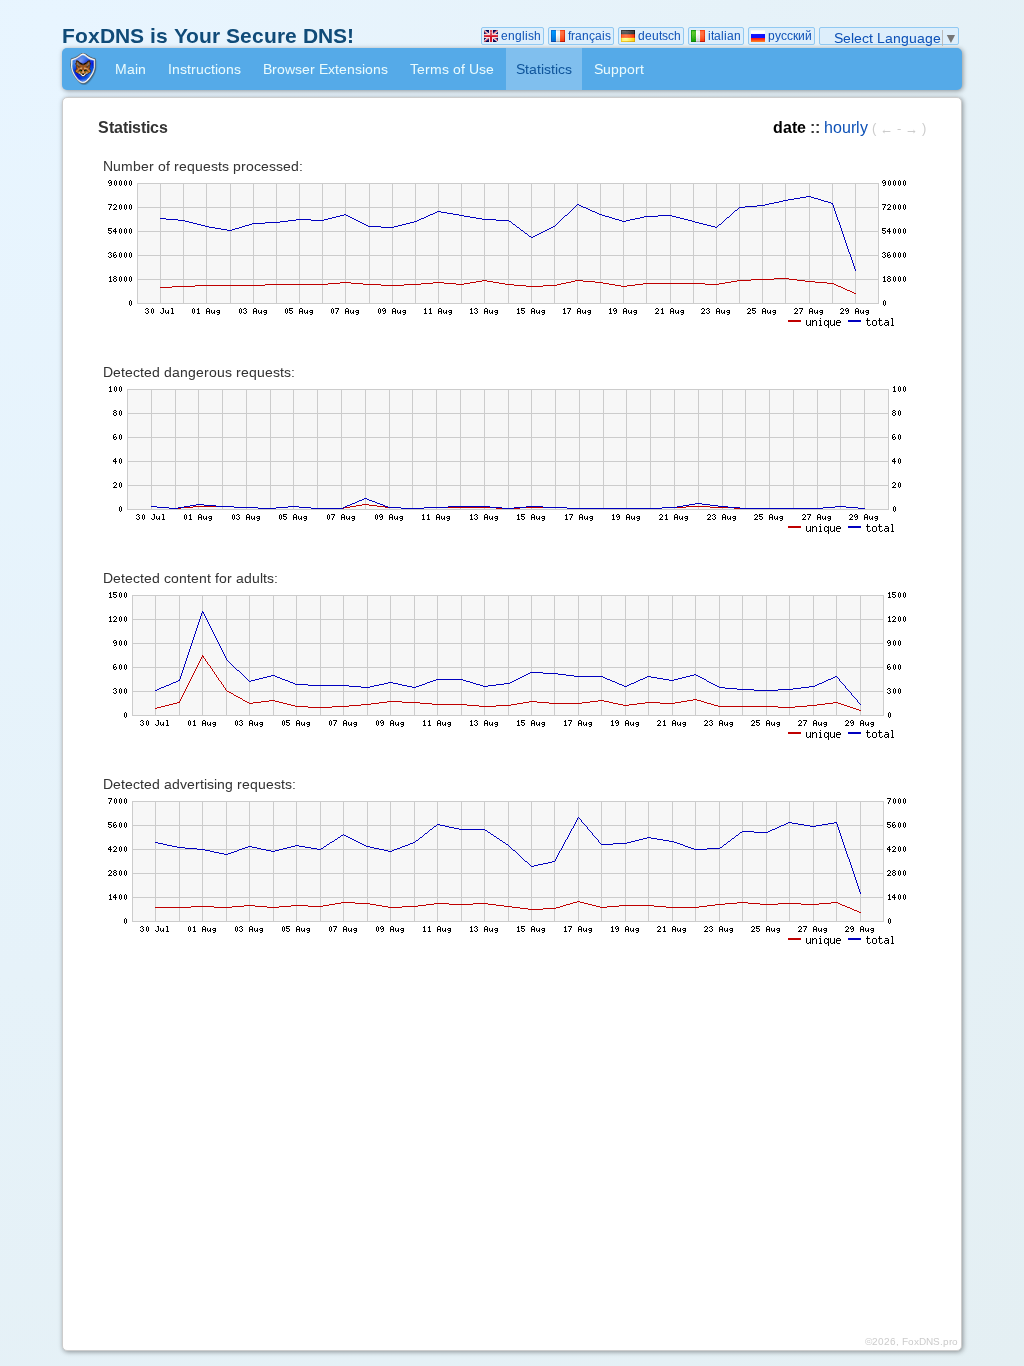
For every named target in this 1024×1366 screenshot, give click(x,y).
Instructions (204, 69)
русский (790, 36)
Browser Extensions (325, 69)
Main (130, 69)
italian (724, 36)
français (589, 36)
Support (619, 69)
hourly (846, 127)
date (789, 127)
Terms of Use (452, 69)
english (521, 36)
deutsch (659, 36)
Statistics (544, 69)
